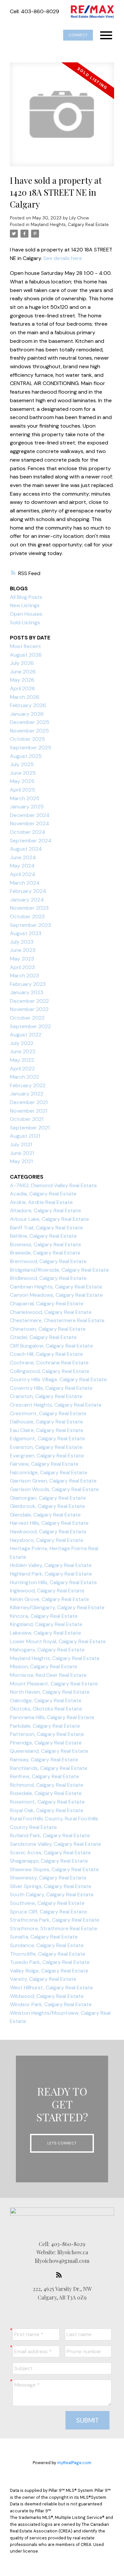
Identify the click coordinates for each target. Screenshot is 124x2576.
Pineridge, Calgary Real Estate (46, 1743)
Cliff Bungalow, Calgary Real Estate (51, 1346)
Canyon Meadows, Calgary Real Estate (56, 1295)
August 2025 (26, 756)
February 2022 (28, 1085)
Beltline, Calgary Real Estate (43, 1236)
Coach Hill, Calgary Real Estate (46, 1354)
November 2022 (29, 1009)
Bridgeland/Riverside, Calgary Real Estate (59, 1270)
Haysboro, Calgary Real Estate (47, 1540)
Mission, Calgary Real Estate (44, 1666)
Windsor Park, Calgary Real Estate (51, 2004)
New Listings (25, 605)
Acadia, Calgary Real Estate (43, 1194)
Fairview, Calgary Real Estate (44, 1464)
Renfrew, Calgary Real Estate (44, 1776)
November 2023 (29, 908)
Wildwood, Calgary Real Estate (47, 1996)
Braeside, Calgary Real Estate (45, 1253)
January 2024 (27, 900)
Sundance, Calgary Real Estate (47, 1945)
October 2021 (27, 1119)
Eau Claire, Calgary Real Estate (47, 1430)
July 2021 (21, 1144)
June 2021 (22, 1153)
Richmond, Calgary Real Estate (47, 1785)
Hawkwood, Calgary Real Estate (48, 1532)
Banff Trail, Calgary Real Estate (46, 1228)
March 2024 (25, 883)
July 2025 (22, 764)
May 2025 (22, 781)
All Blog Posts (26, 597)
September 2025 (31, 748)
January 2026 (27, 714)
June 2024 (23, 857)
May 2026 (22, 680)
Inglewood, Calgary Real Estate (47, 1591)
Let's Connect (62, 2143)
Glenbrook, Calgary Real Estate (47, 1506)
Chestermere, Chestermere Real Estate (57, 1320)
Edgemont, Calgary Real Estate (47, 1438)
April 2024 (23, 874)
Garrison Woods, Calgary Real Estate (54, 1489)
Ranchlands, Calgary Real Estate (49, 1768)
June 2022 (23, 1051)
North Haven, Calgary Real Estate (50, 1692)
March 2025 (25, 798)
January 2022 (27, 1094)
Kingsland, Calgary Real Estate (46, 1624)
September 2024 (31, 841)
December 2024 (30, 815)
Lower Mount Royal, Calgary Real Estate (58, 1641)
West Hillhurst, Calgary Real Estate (51, 1988)
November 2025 (29, 731)
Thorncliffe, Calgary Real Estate (48, 1954)
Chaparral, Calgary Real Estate (47, 1304)
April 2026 (22, 688)
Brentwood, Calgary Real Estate (48, 1261)
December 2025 (30, 722)
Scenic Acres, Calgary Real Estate (50, 1853)
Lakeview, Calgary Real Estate (45, 1633)
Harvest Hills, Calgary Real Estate (49, 1523)
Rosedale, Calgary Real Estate (46, 1793)
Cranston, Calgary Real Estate (46, 1396)
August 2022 (26, 1035)
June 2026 (23, 672)
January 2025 (27, 807)
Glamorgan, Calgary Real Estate (48, 1498)
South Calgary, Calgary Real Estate (52, 1894)
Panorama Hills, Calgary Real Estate (52, 1717)
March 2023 (24, 976)
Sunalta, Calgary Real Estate (44, 1937)
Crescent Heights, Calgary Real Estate (56, 1405)
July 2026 (22, 663)
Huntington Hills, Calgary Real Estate (53, 1582)
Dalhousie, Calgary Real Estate (46, 1422)
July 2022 (22, 1043)
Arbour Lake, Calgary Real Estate (49, 1219)
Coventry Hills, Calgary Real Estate (51, 1388)
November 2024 (30, 823)
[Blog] (61, 2275)
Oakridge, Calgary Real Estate (46, 1700)
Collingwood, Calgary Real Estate (50, 1371)
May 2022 (22, 1060)
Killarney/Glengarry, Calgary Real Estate (57, 1607)
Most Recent (25, 646)
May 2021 (21, 1161)
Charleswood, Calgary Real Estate (51, 1312)
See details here (63, 258)
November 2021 (29, 1111)
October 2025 (27, 739)
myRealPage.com (74, 2463)
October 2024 (28, 832)
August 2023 (26, 933)
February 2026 (28, 705)
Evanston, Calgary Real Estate (46, 1447)
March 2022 (24, 1077)
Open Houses (26, 614)
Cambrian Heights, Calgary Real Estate (56, 1287)
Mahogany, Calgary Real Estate (47, 1650)
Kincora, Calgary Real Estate (44, 1616)
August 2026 (26, 655)
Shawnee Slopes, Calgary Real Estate (54, 1869)
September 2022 (30, 1026)
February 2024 (28, 891)
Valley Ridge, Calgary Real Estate (49, 1971)
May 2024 (22, 866)
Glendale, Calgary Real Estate (45, 1515)
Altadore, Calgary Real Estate (45, 1210)
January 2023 (27, 992)
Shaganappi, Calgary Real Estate (49, 1861)
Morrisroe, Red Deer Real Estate (48, 1675)
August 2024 (26, 849)
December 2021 (29, 1102)
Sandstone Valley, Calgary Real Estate (56, 1844)
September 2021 (30, 1128)
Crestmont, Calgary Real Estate (48, 1413)
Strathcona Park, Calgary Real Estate (55, 1920)
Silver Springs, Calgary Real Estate (51, 1886)
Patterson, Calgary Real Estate (47, 1734)
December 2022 (29, 1001)
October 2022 (27, 1018)
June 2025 (23, 773)
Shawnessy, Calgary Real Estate (48, 1878)
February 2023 (28, 984)
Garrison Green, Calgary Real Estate (53, 1481)
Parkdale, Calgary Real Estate (45, 1726)
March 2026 (25, 697)
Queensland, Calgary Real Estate (49, 1751)
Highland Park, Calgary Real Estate (51, 1574)
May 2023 (22, 959)
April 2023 (22, 967)
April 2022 (22, 1069)
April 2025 (22, 790)
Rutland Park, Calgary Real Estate (50, 1835)
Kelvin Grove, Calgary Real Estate (49, 1599)
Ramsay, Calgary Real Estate (44, 1760)
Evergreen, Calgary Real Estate (47, 1456)
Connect (78, 35)
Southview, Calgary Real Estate (47, 1903)
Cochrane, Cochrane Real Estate (49, 1363)
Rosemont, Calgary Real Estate (47, 1802)
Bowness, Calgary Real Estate (45, 1244)
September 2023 (30, 925)
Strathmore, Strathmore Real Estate (54, 1928)
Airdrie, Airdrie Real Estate (41, 1202)
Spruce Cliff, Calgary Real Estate (48, 1912)
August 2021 (25, 1136)
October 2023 (27, 916)
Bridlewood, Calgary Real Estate (48, 1278)
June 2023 (23, 950)
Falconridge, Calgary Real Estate (49, 1472)
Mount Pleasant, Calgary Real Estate (54, 1684)
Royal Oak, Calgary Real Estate (47, 1810)
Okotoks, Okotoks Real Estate (46, 1709)
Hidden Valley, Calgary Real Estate (51, 1565)
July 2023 (22, 942)
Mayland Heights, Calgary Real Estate (70, 225)
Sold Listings (25, 622)
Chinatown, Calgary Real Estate (48, 1329)
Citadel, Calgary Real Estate (43, 1337)
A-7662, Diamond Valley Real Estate (53, 1185)
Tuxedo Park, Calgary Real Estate (50, 1962)
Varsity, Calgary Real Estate (43, 1979)
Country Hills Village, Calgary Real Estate (58, 1379)
